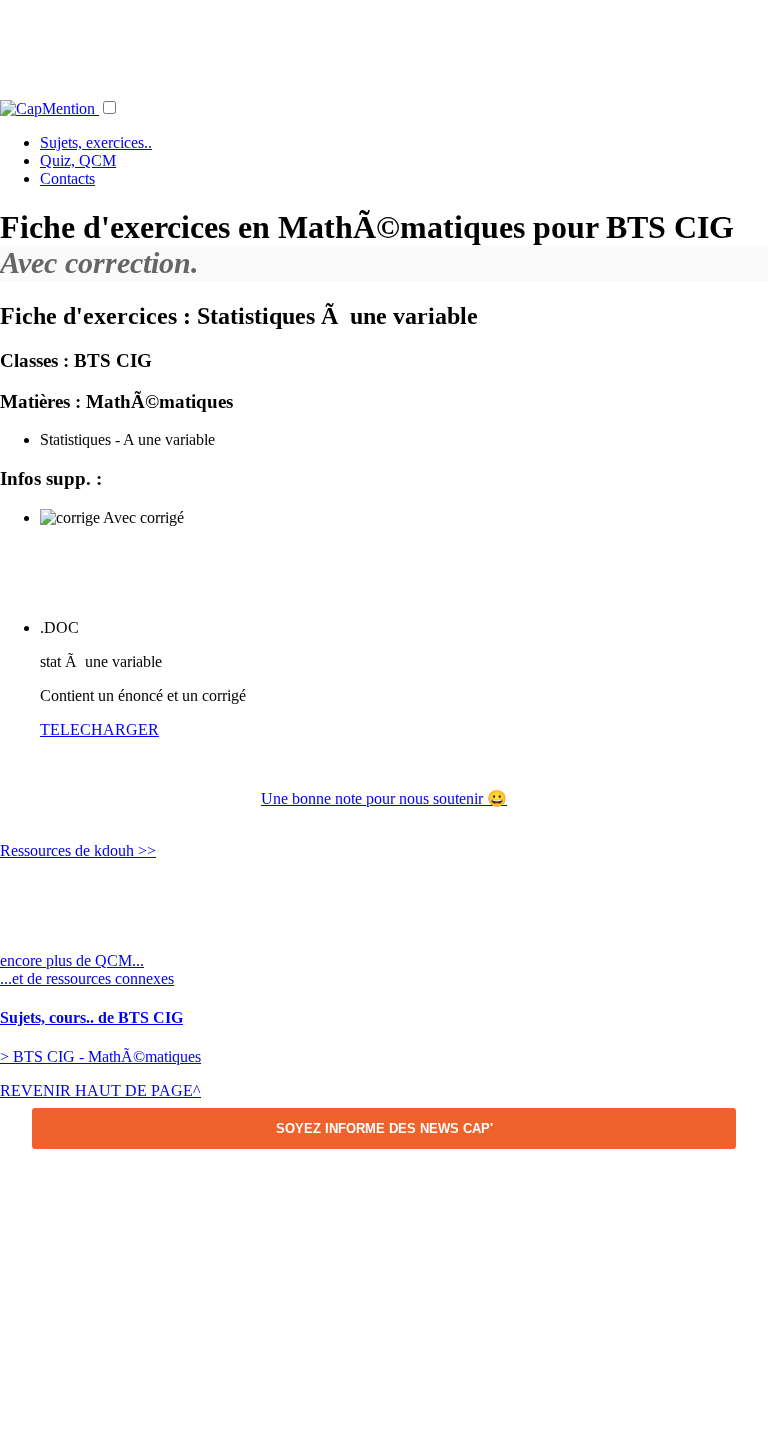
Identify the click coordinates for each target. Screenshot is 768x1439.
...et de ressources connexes (87, 978)
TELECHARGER (99, 729)
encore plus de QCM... (72, 960)
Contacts (67, 178)
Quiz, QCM (78, 160)
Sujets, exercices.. (96, 142)
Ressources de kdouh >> (78, 850)
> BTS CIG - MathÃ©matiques (100, 1056)
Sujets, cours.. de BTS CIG (91, 1017)
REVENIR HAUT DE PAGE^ (100, 1090)
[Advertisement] (384, 45)
